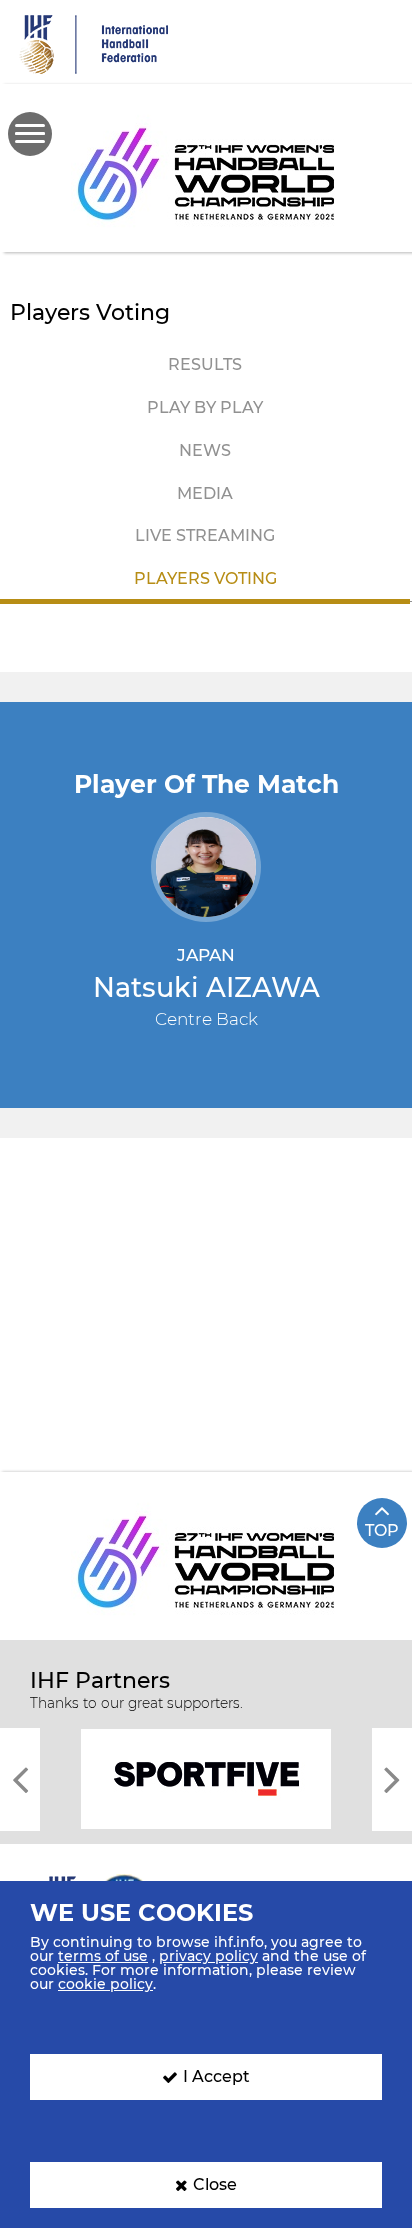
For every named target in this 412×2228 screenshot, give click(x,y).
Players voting (205, 578)
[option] (206, 1777)
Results (205, 364)
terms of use (103, 1956)
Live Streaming (205, 535)
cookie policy (105, 1984)
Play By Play (205, 407)
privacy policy (208, 1956)
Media (205, 493)
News (205, 450)
